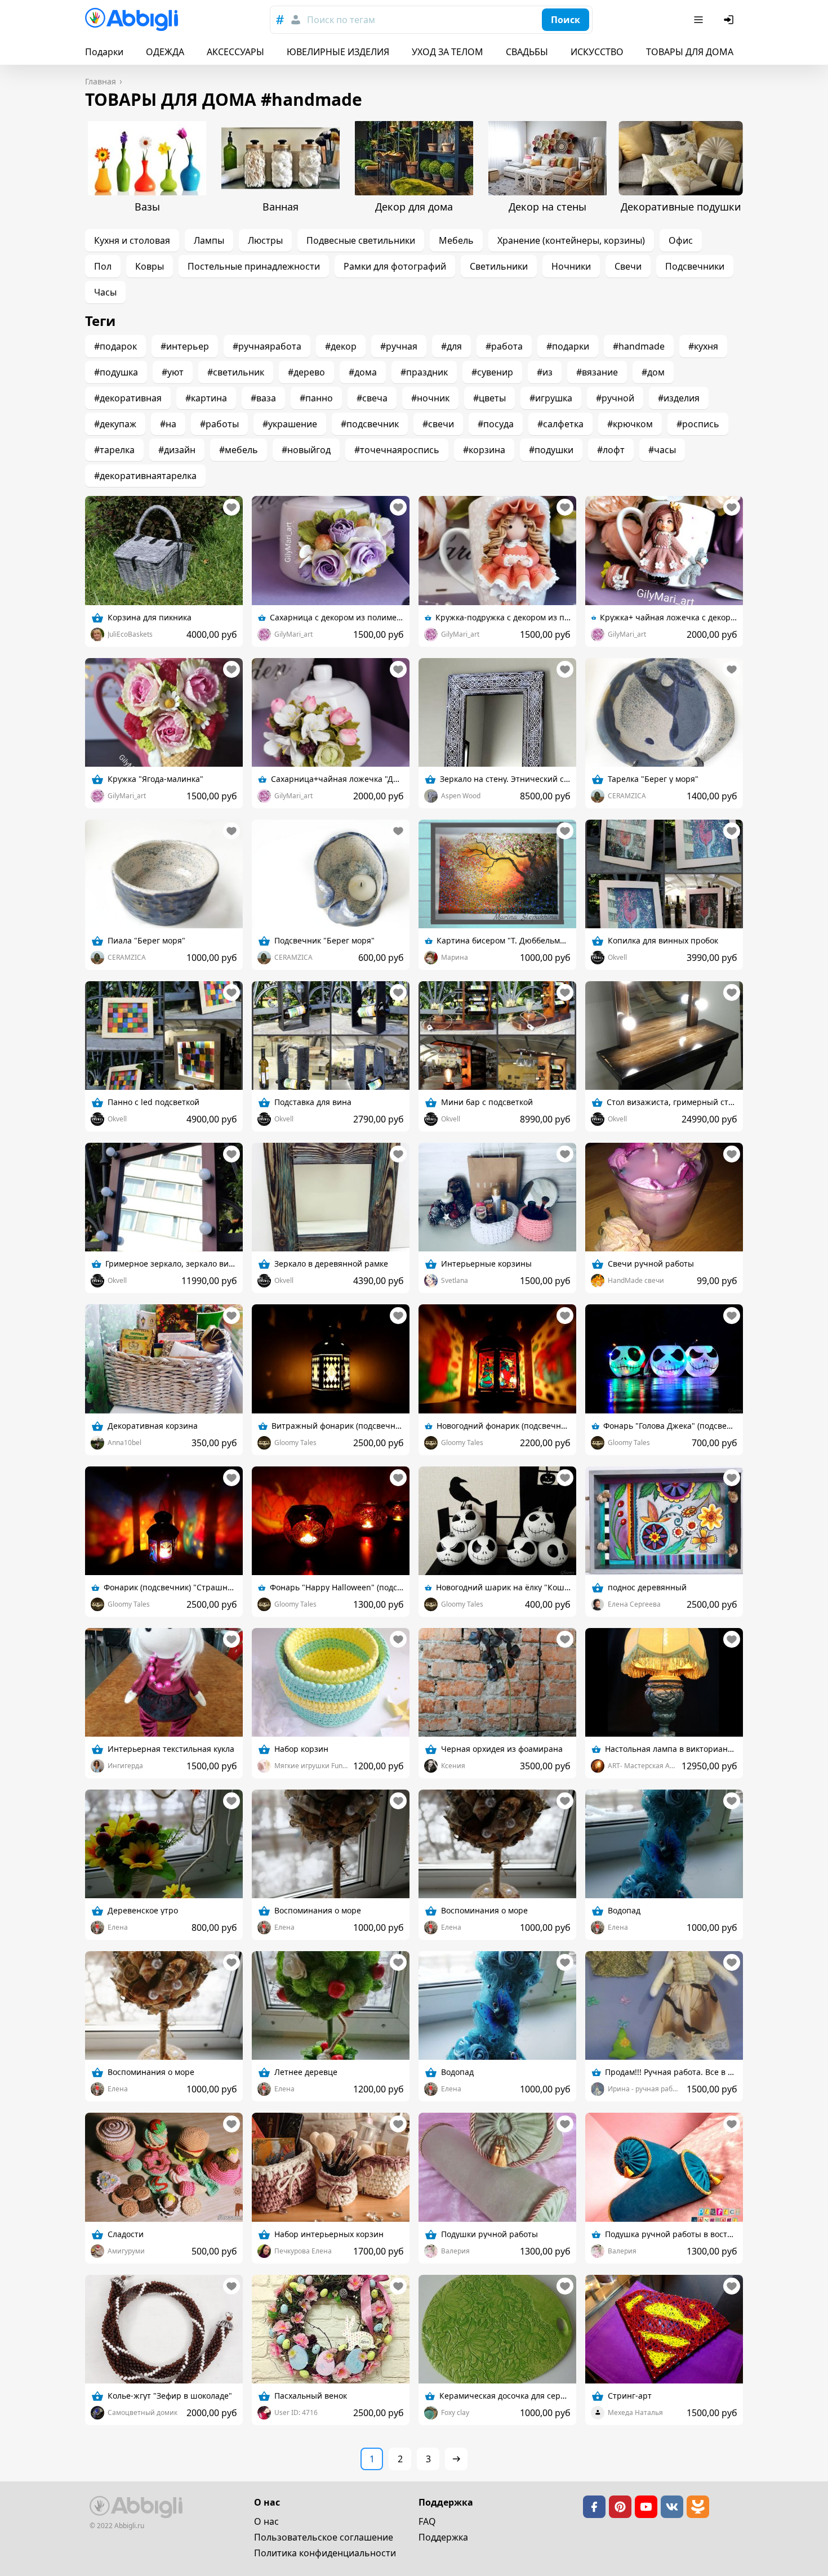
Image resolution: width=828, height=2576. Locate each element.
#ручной (615, 398)
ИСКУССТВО (597, 52)
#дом (653, 372)
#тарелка (114, 450)
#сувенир (492, 372)
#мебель (239, 450)
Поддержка (443, 2537)
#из (545, 372)
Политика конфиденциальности (325, 2553)
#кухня (703, 346)
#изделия (679, 398)
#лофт (611, 450)
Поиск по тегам (341, 20)
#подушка (116, 372)
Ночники (571, 266)
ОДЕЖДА (165, 52)
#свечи (438, 424)
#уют (173, 372)
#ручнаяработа (267, 346)
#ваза (263, 398)
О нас (266, 2521)
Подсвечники (695, 266)
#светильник (236, 372)
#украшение (290, 424)
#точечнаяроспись (397, 450)
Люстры (265, 240)
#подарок (115, 346)
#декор (341, 346)
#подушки (551, 450)
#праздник (424, 372)
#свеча (372, 398)
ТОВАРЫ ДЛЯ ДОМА (690, 52)
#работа (504, 346)
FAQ (427, 2521)
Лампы (209, 240)
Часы (105, 292)
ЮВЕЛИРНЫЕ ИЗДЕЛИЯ (338, 52)
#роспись (698, 424)
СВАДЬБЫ (527, 52)
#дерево (306, 372)
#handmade (639, 346)
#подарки (568, 346)
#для (451, 346)
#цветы (489, 398)
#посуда (496, 424)
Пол (103, 266)
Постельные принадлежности (254, 266)
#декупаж (115, 424)
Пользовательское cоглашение (324, 2537)
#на (168, 424)
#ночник (430, 398)
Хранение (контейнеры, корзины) (571, 240)
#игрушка (551, 398)
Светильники (499, 266)
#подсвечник (370, 424)
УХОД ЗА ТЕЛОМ (448, 52)
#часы (662, 450)
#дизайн (177, 450)
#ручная (399, 346)
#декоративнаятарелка (145, 476)
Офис (681, 240)
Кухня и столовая (132, 240)
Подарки (104, 52)
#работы (219, 424)
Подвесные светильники (361, 240)
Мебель (456, 240)
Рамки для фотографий (395, 266)
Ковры (150, 266)
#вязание (597, 372)
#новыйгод (306, 450)
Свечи (628, 266)
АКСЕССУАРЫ (235, 52)
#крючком (630, 424)
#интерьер (185, 346)
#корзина (484, 450)
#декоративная (128, 398)
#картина (206, 398)
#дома (363, 372)
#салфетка (560, 424)
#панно (316, 398)
